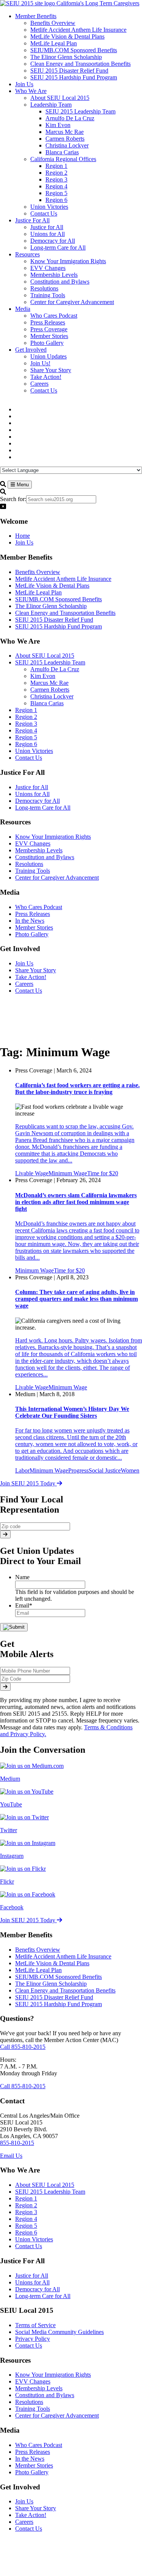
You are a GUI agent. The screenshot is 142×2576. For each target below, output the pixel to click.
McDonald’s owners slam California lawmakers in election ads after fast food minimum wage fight (76, 1202)
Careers (24, 984)
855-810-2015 (17, 2143)
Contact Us (29, 758)
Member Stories (34, 927)
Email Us (11, 2156)
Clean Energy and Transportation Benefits (65, 613)
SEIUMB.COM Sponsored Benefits (59, 599)
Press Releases (33, 914)
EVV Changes (33, 843)
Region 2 (26, 717)
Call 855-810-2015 (23, 2047)
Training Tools (33, 871)
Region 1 (26, 710)
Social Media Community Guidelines (59, 2332)
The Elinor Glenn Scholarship (51, 606)
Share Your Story (36, 970)
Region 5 (26, 737)
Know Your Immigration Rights (53, 837)
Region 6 (26, 744)
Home (23, 536)
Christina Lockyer (52, 696)
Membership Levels (39, 850)
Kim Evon (43, 676)
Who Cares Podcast (39, 907)
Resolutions (29, 864)
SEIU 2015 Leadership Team (50, 662)
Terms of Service (35, 2325)
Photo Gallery (32, 934)
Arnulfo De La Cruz (55, 669)
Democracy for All (37, 801)
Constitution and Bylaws (45, 857)
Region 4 (26, 730)
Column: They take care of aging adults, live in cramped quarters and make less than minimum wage (76, 1299)
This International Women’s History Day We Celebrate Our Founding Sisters (72, 1412)
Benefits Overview (38, 572)
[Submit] (5, 1534)
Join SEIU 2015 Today (28, 1483)
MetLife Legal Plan (38, 592)
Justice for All (32, 787)
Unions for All (32, 794)
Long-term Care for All (43, 808)
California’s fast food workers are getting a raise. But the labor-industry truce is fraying (77, 1089)
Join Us (24, 542)
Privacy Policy (33, 2339)
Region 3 (26, 724)
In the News (30, 921)
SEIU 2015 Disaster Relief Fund (54, 620)
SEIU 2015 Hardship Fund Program (59, 626)
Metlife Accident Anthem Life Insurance (63, 579)
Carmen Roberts (50, 690)
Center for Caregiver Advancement (57, 878)
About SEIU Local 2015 (45, 656)
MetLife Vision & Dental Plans (52, 586)
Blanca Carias (47, 703)
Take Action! (31, 977)
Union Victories (34, 751)
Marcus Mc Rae (49, 683)
